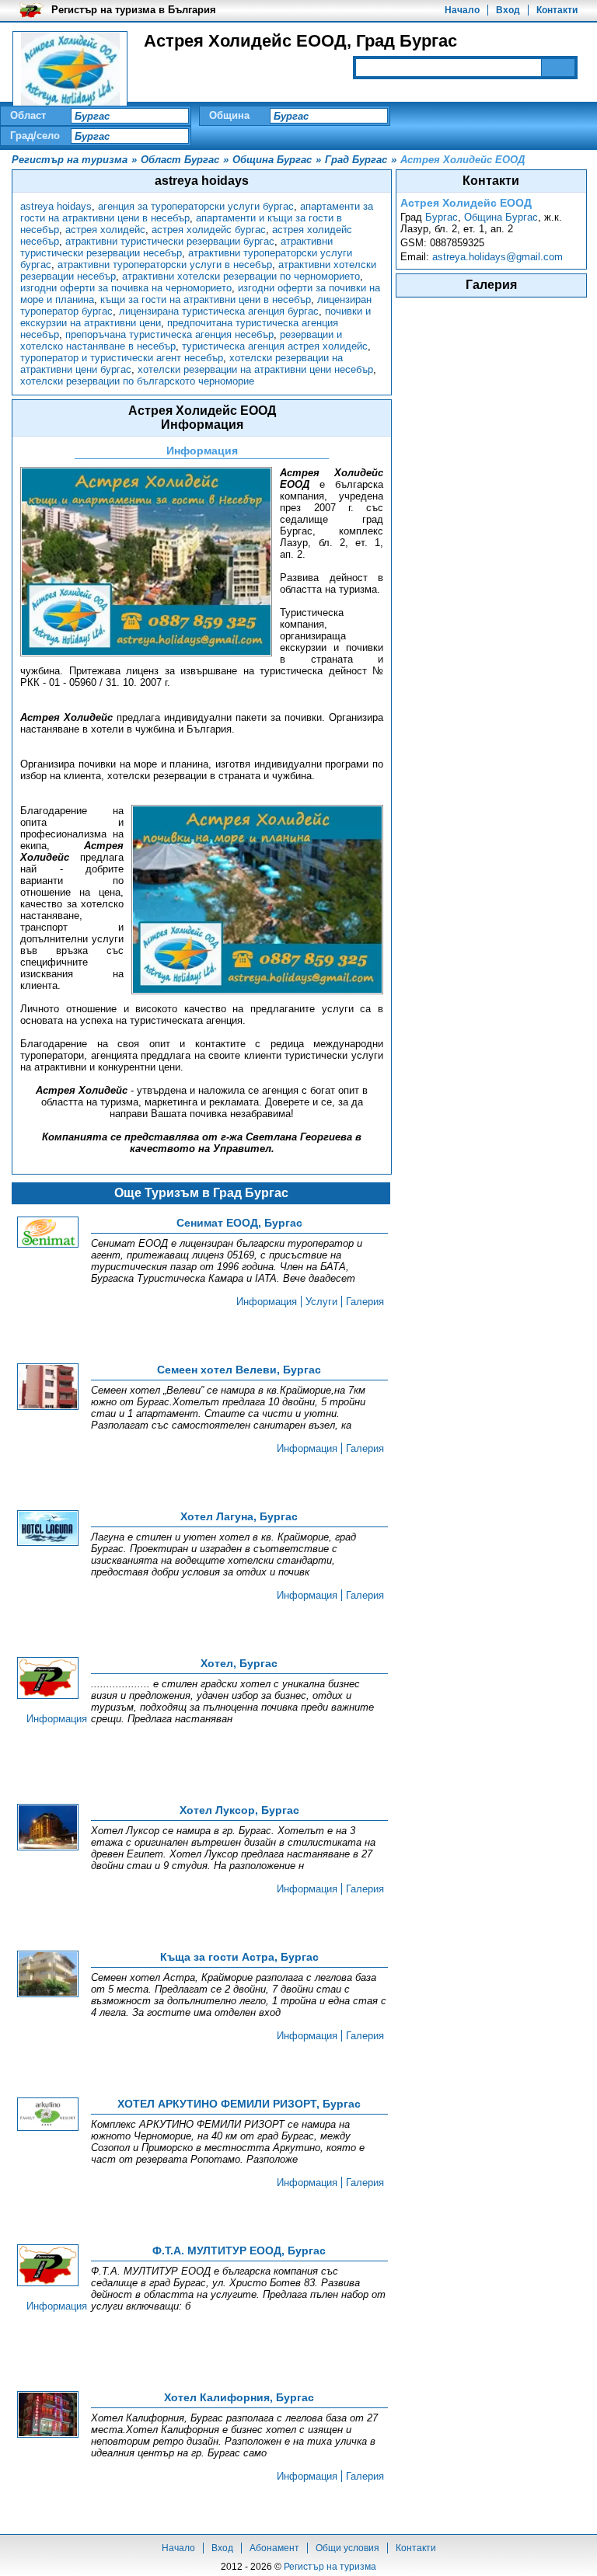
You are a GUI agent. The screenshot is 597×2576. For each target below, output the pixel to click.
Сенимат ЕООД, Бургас (239, 1223)
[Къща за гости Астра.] (48, 1975)
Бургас (442, 217)
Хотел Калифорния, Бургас (239, 2397)
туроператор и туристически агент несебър (122, 358)
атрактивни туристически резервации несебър (176, 247)
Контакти (557, 10)
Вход (508, 10)
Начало (462, 10)
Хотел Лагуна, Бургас (239, 1516)
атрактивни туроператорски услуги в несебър (165, 265)
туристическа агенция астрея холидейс (275, 346)
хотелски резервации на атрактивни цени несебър (255, 369)
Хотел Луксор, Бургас (239, 1810)
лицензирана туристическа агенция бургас (219, 311)
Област (28, 115)
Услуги (321, 1302)
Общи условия (347, 2548)
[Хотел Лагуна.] (48, 1529)
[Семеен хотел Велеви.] (48, 1388)
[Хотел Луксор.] (48, 1828)
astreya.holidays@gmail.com (497, 257)
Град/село (35, 136)
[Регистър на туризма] (70, 70)
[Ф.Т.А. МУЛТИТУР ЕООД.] (48, 2266)
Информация (267, 1302)
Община (229, 115)
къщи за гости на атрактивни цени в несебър (206, 299)
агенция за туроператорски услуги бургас (196, 206)
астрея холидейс (105, 230)
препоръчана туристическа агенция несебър (169, 334)
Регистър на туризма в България (134, 10)
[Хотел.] (48, 1679)
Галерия (365, 1302)
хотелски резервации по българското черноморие (137, 381)
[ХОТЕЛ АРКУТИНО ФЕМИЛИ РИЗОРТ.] (48, 2115)
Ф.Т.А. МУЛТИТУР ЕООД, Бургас (239, 2251)
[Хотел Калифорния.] (48, 2416)
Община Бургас (501, 217)
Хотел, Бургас (239, 1663)
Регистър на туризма (330, 2567)
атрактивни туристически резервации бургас (170, 241)
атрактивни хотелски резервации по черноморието (241, 276)
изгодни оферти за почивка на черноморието (126, 288)
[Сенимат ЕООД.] (48, 1233)
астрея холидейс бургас (209, 230)
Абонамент (274, 2548)
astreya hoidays (56, 206)
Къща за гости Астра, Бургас (239, 1957)
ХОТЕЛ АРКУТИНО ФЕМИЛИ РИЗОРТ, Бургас (239, 2104)
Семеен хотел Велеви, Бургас (239, 1370)
